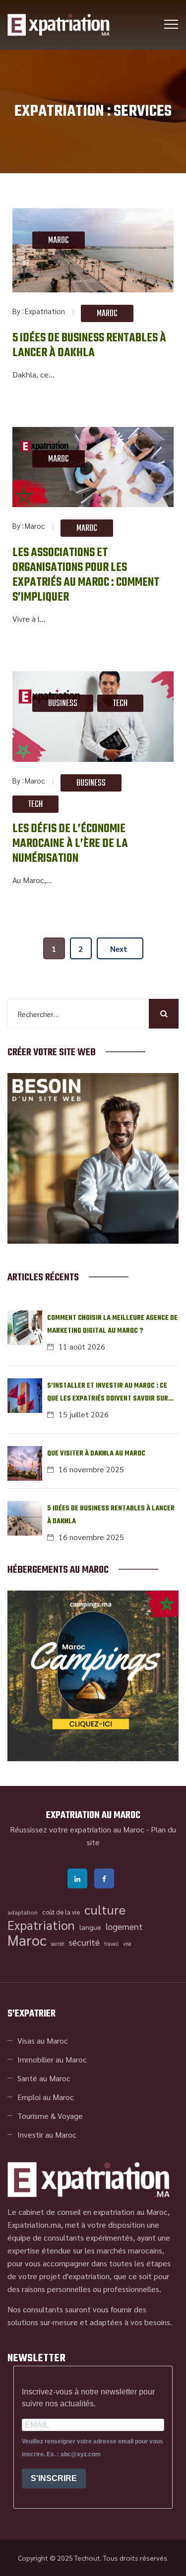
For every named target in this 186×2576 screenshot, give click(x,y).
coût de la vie (61, 1912)
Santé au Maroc (44, 2078)
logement (124, 1926)
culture (105, 1910)
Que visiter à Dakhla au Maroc (96, 1454)
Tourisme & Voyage (50, 2116)
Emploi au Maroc (46, 2097)
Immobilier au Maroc (52, 2059)
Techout (87, 2558)
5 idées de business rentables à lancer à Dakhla (89, 346)
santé (58, 1944)
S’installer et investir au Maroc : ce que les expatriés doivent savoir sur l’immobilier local (108, 1393)
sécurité (84, 1942)
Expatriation (45, 311)
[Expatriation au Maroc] (59, 25)
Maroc (59, 241)
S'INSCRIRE (54, 2478)
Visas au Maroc (43, 2040)
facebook (104, 1878)
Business (63, 704)
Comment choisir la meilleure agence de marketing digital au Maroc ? (112, 1325)
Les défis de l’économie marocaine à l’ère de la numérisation (70, 844)
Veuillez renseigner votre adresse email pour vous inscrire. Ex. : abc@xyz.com (93, 2448)
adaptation (23, 1912)
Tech (120, 704)
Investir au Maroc (47, 2134)
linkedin (77, 1878)
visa (127, 1944)
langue (90, 1927)
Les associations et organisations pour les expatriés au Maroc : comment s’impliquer (86, 575)
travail (111, 1944)
